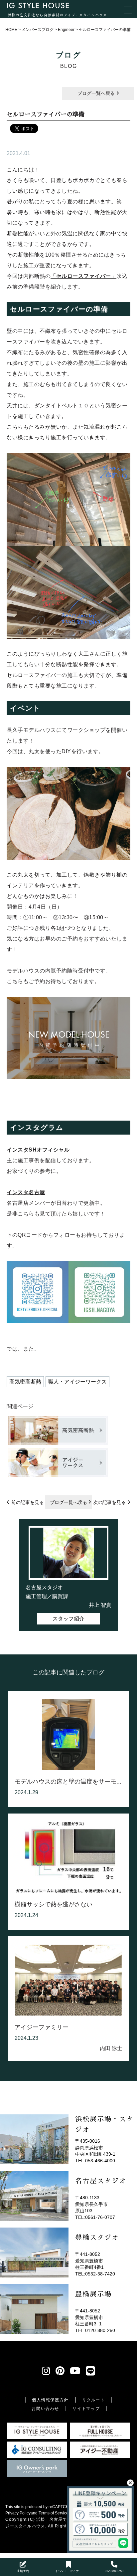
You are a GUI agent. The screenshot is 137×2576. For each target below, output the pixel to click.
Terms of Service (54, 2513)
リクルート (94, 2400)
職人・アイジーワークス (77, 1382)
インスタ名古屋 (26, 1192)
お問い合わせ (45, 2409)
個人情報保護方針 (50, 2400)
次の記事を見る (109, 1502)
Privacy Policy (18, 2513)
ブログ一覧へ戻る (97, 93)
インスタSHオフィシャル (38, 1150)
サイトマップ (86, 2409)
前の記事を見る (28, 1502)
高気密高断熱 (25, 1382)
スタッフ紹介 (68, 1619)
